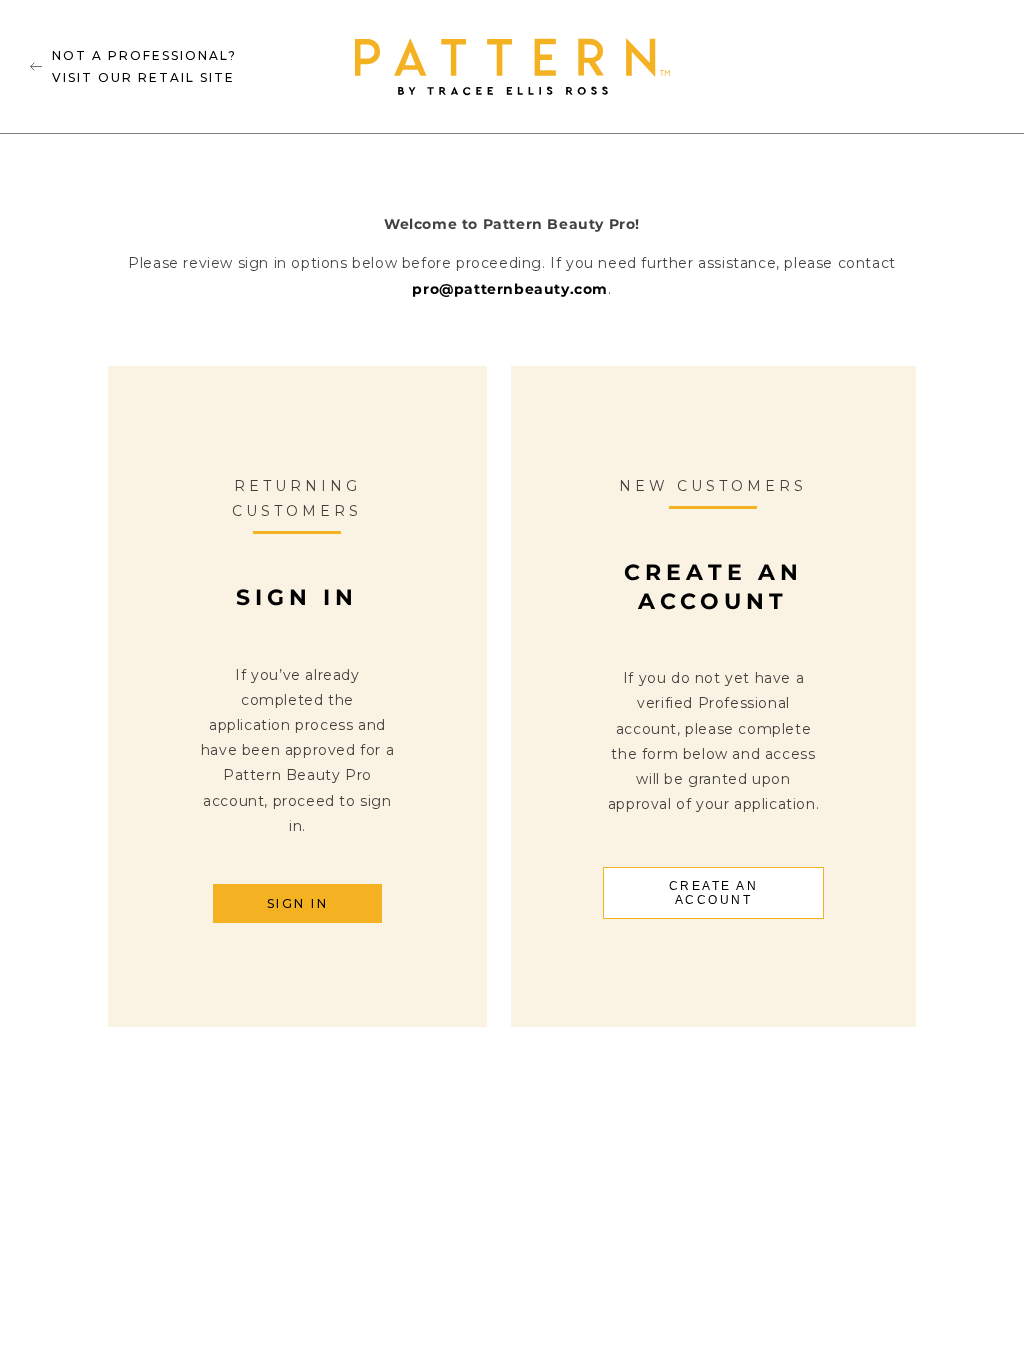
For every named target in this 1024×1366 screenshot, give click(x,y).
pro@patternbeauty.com (510, 289)
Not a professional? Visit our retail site (144, 66)
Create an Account (714, 893)
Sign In (298, 903)
